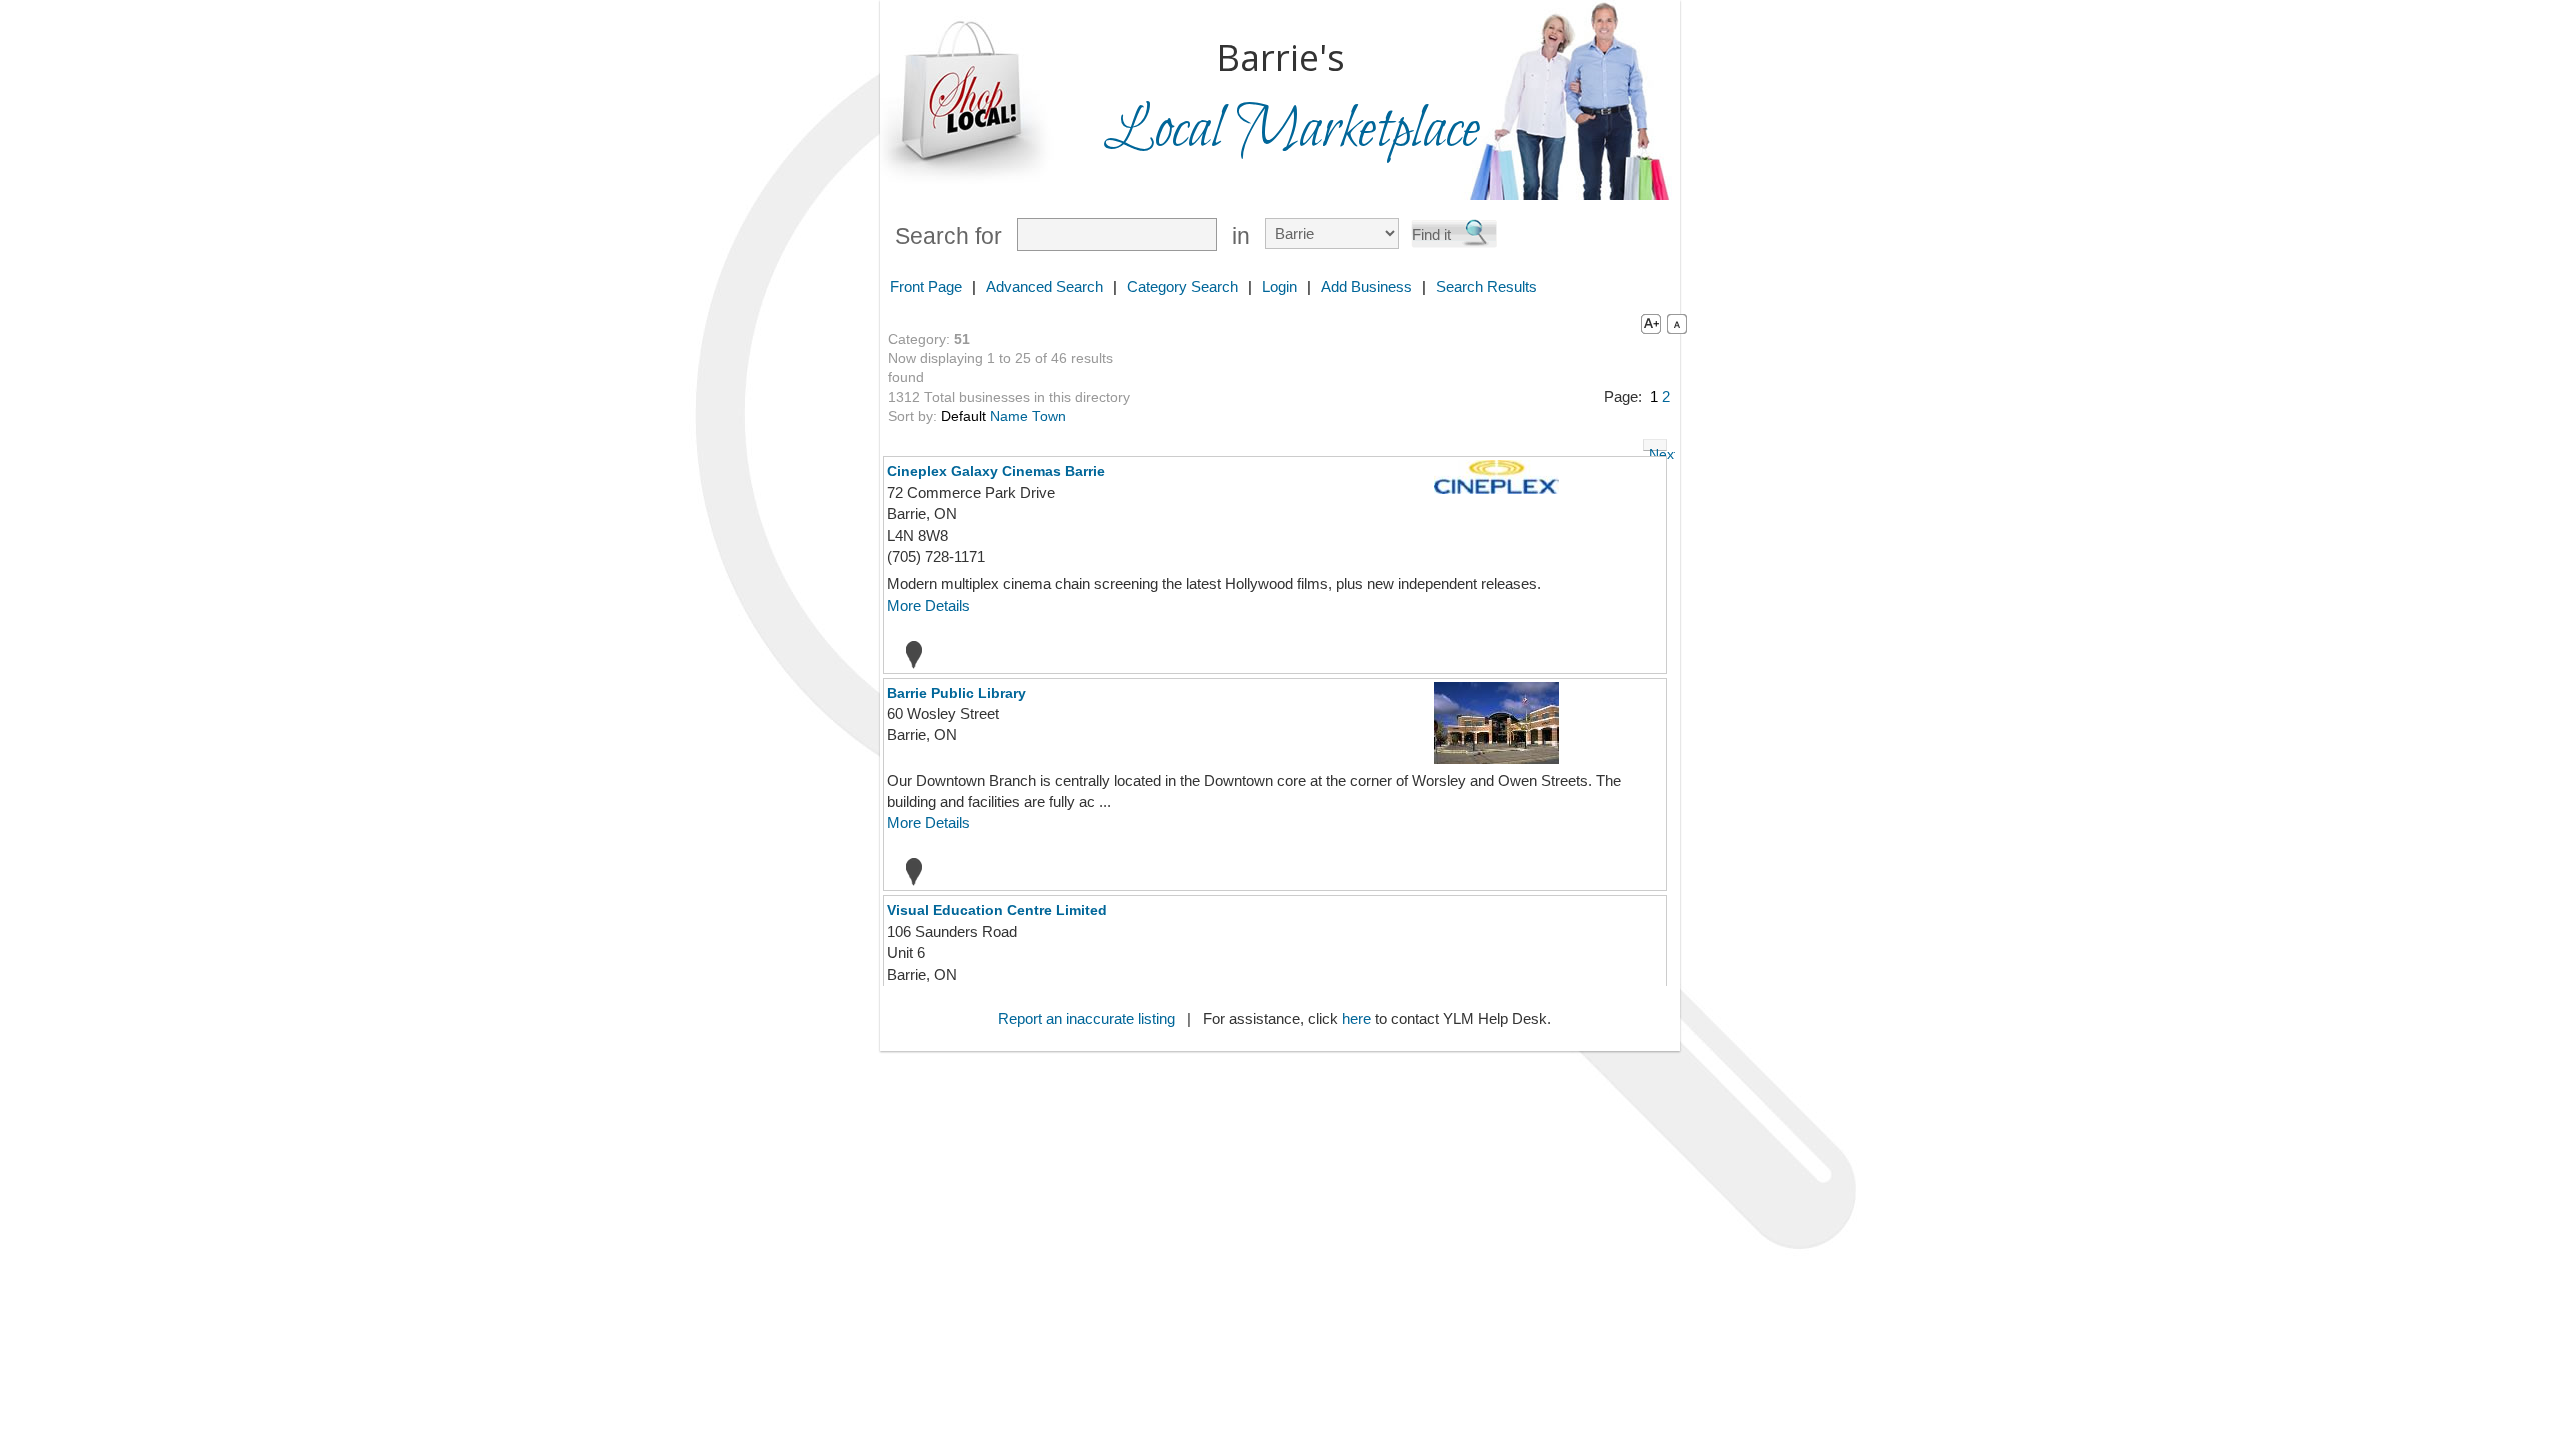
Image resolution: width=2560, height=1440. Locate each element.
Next (1658, 449)
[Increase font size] (1647, 323)
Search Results (1486, 286)
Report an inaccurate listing (1086, 1018)
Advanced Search (1044, 286)
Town (1049, 416)
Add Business (1366, 286)
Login (1279, 286)
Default (963, 416)
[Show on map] (908, 654)
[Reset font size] (1677, 323)
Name (1009, 416)
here (1356, 1018)
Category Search (1182, 286)
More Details (928, 605)
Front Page (926, 286)
